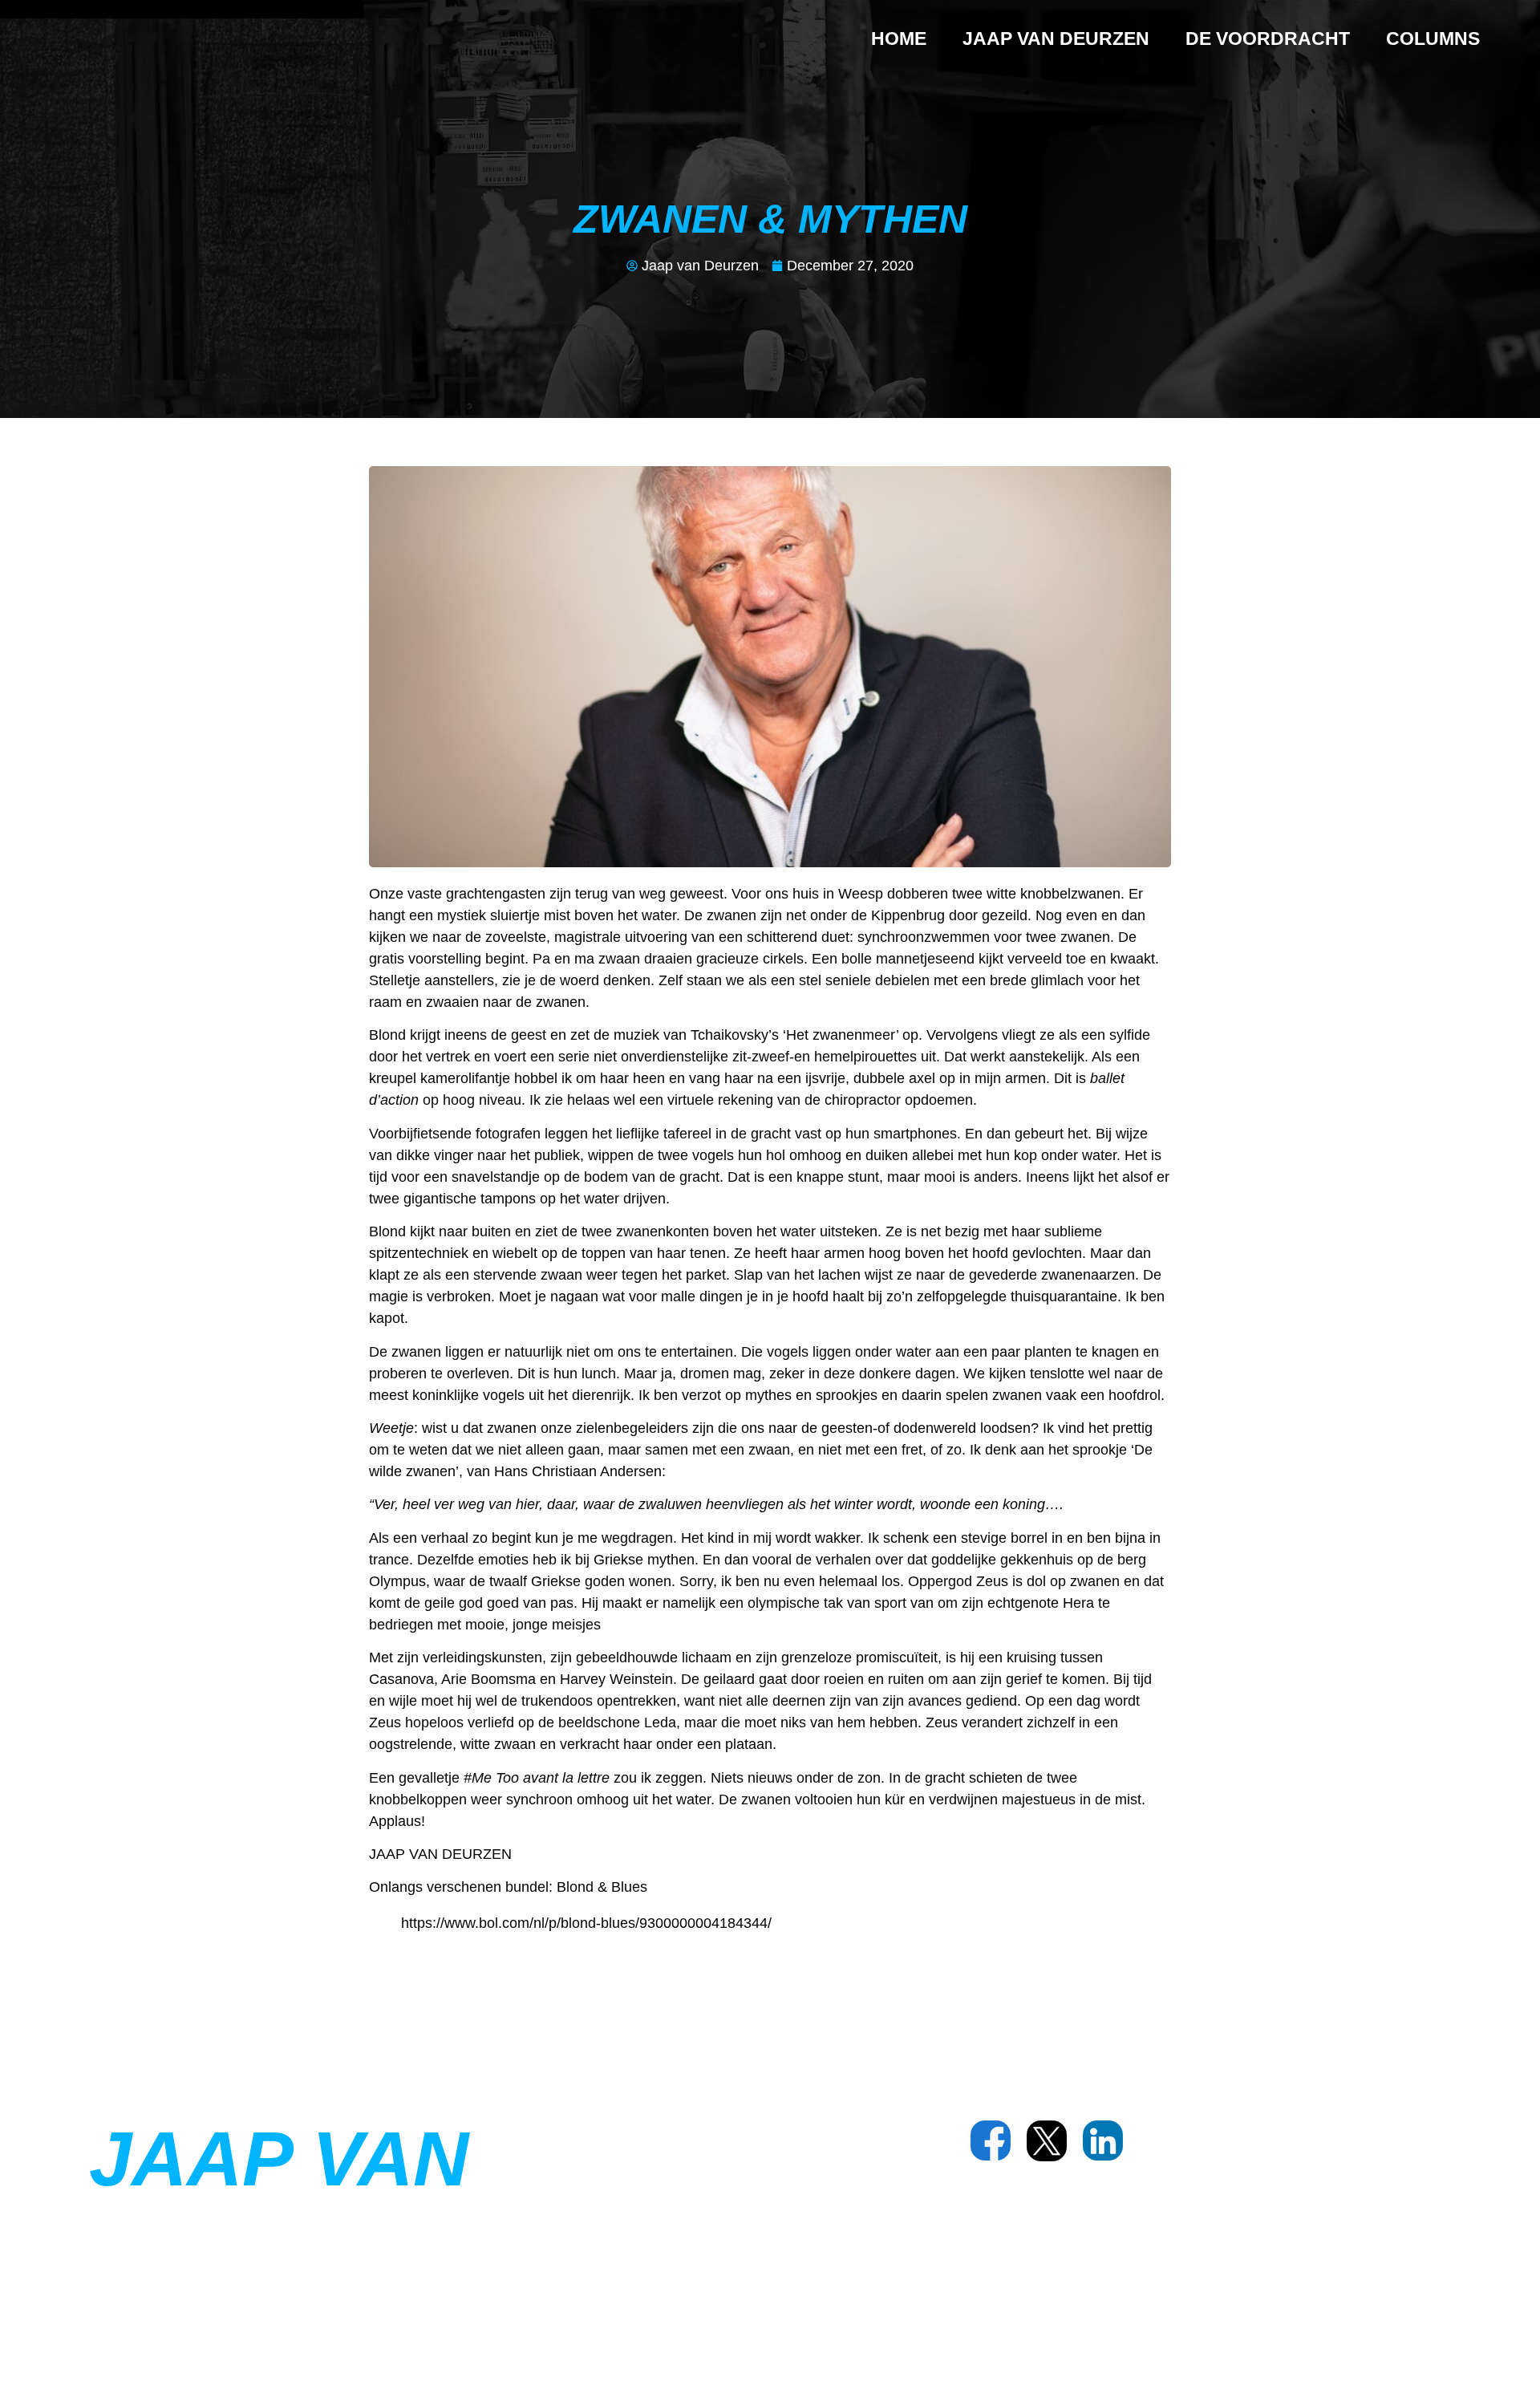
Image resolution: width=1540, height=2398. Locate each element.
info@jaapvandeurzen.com (1132, 2239)
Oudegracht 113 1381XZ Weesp (1064, 2202)
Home (899, 39)
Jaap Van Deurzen (1056, 39)
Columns (1433, 39)
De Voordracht (1268, 39)
